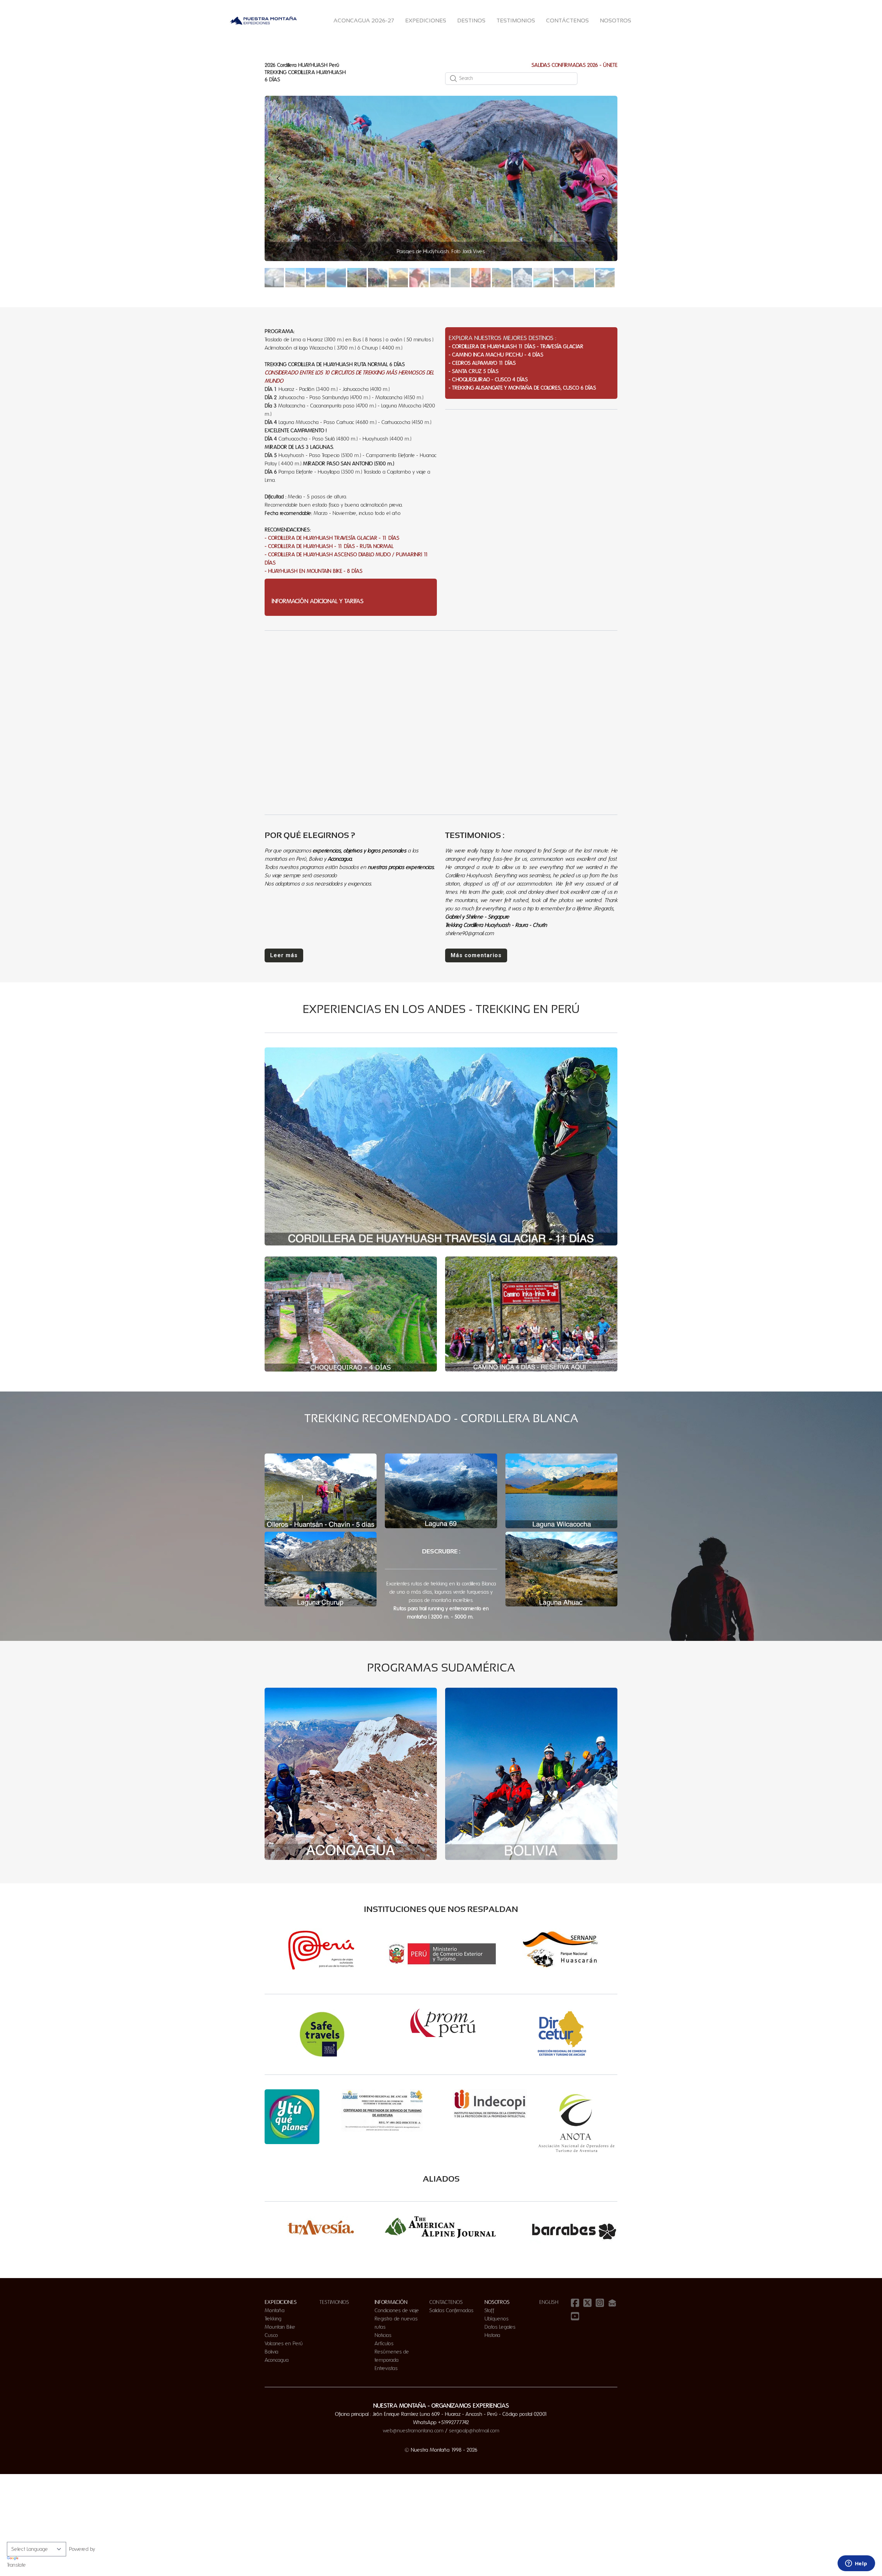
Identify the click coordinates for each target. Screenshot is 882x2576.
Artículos (384, 2344)
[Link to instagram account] (600, 2303)
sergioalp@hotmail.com (474, 2431)
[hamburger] (306, 21)
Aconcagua (277, 2360)
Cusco (271, 2335)
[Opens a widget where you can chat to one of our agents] (856, 2564)
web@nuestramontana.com (413, 2431)
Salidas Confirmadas (451, 2310)
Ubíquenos (496, 2319)
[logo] (263, 21)
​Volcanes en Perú (284, 2344)
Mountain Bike (280, 2327)
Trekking (273, 2319)
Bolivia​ (271, 2352)
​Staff (489, 2310)
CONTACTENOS (446, 2302)
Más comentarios (476, 955)
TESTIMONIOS (334, 2302)
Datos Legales (500, 2327)
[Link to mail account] (612, 2303)
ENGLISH (549, 2302)
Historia (492, 2335)
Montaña (275, 2310)
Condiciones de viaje (397, 2310)
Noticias (383, 2335)
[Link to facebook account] (575, 2303)
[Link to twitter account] (587, 2303)
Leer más (284, 955)
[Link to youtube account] (575, 2316)
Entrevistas (386, 2368)
